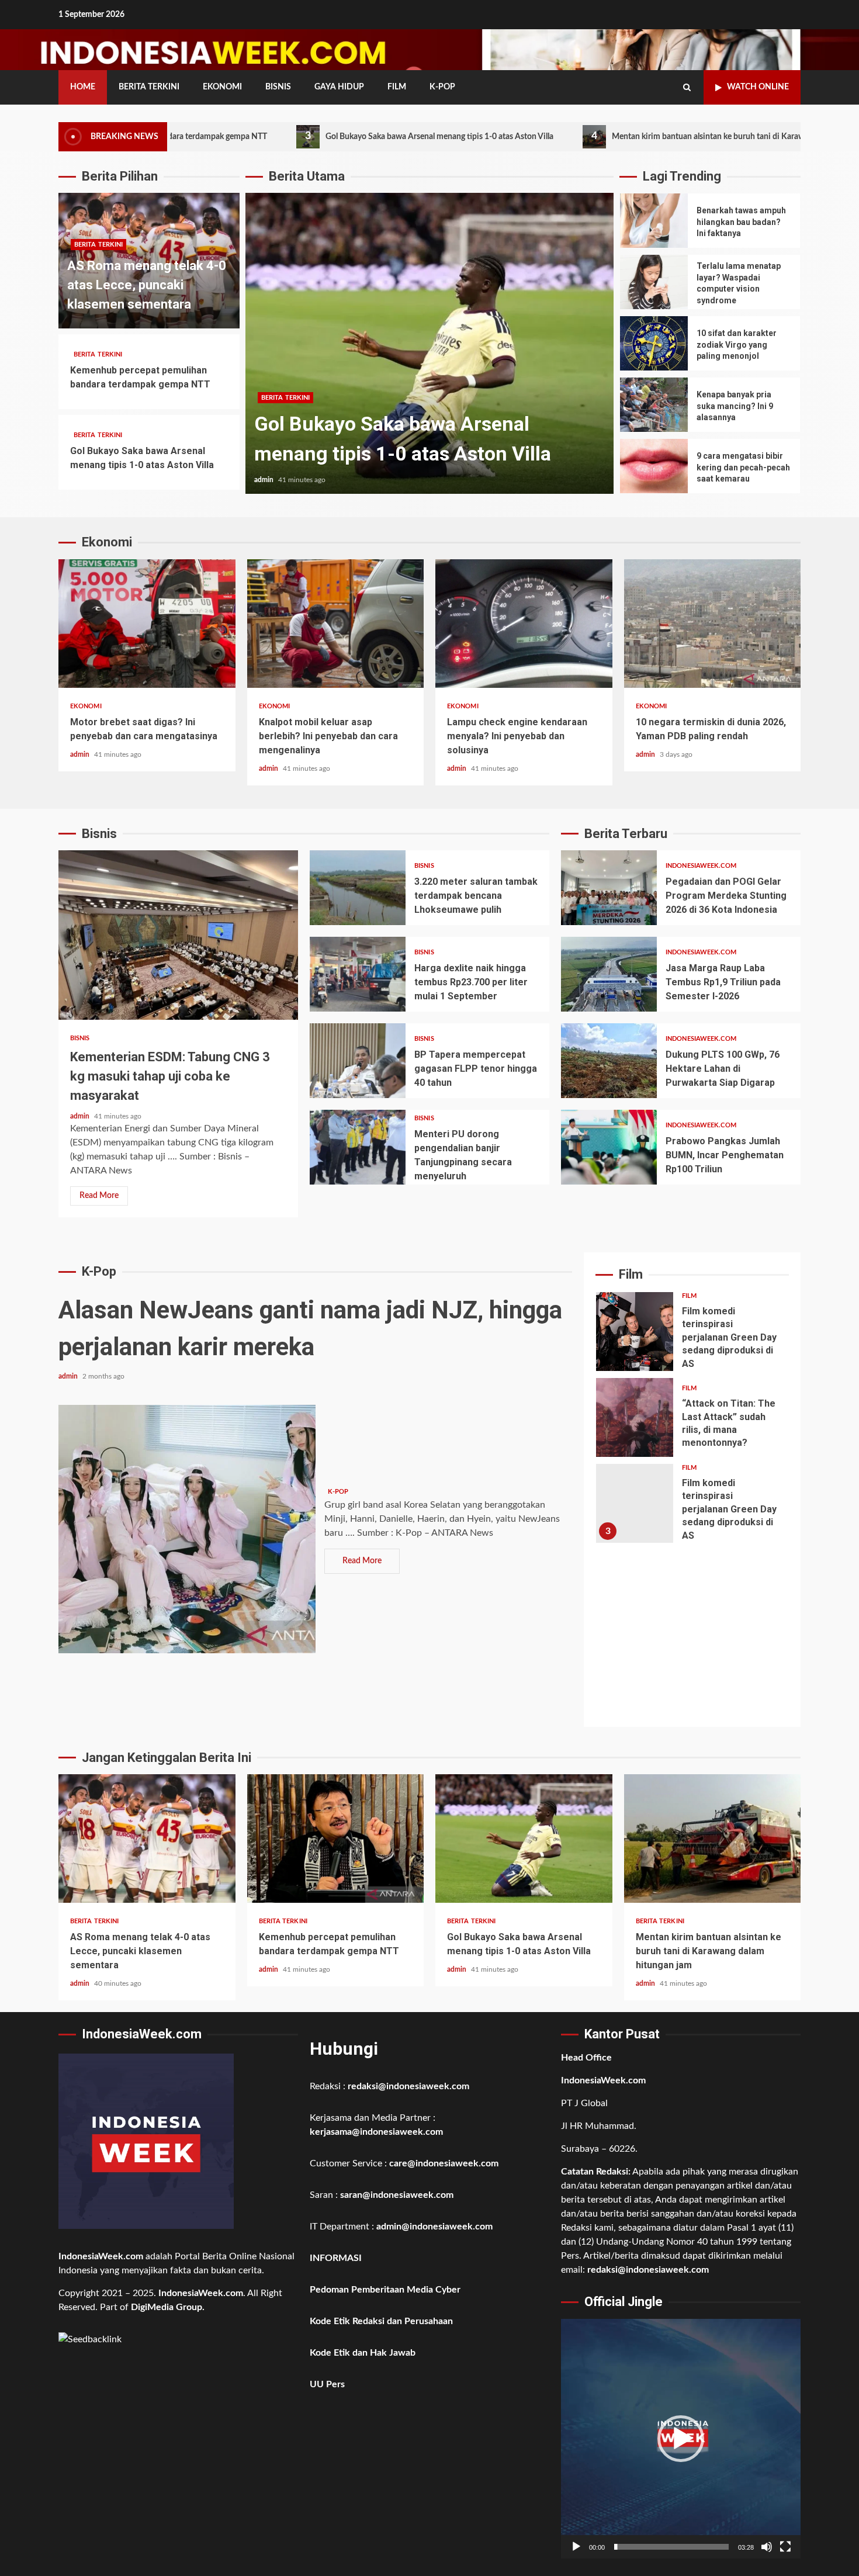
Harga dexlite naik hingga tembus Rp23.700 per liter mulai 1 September (358, 974)
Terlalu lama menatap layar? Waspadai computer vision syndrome (654, 282)
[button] (681, 2439)
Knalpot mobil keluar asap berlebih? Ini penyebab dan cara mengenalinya (336, 624)
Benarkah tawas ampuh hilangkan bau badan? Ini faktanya (654, 221)
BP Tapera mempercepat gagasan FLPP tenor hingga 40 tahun (358, 1061)
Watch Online (758, 87)
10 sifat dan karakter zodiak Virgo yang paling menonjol (654, 343)
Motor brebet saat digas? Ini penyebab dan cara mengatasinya (147, 624)
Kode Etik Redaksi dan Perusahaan (381, 2321)
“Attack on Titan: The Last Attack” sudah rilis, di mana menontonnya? (635, 1417)
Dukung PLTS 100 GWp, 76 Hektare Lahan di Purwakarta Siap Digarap (609, 1061)
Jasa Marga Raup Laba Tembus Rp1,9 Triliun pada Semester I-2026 (609, 974)
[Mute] (767, 2547)
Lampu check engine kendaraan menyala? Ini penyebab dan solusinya (524, 624)
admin (265, 480)
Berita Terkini (149, 87)
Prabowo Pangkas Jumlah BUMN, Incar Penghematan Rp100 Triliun (609, 1147)
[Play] (576, 2547)
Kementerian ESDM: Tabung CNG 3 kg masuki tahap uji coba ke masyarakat (178, 935)
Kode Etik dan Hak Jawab (363, 2353)
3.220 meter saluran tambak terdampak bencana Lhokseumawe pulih (358, 888)
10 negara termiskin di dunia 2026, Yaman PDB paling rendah (713, 624)
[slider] (671, 2547)
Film (397, 87)
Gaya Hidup (339, 87)
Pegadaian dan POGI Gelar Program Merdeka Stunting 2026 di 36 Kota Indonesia (609, 888)
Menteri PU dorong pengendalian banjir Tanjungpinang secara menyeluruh (358, 1147)
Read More (99, 1196)
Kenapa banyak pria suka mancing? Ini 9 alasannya (654, 405)
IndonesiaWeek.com (701, 866)
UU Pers (327, 2384)
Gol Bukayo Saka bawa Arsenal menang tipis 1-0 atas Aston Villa (315, 136)
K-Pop (442, 87)
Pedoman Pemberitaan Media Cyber (385, 2290)
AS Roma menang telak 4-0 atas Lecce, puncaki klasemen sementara (147, 285)
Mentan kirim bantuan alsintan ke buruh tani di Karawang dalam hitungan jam (627, 136)
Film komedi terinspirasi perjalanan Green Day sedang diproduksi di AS (635, 1332)
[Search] (687, 88)
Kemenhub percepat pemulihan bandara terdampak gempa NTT (336, 1838)
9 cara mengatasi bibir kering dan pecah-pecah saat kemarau (654, 466)
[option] (430, 349)
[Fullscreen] (785, 2547)
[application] (681, 2439)
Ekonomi (222, 87)
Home (83, 87)
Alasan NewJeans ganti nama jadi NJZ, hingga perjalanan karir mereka (187, 1529)
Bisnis (278, 87)
